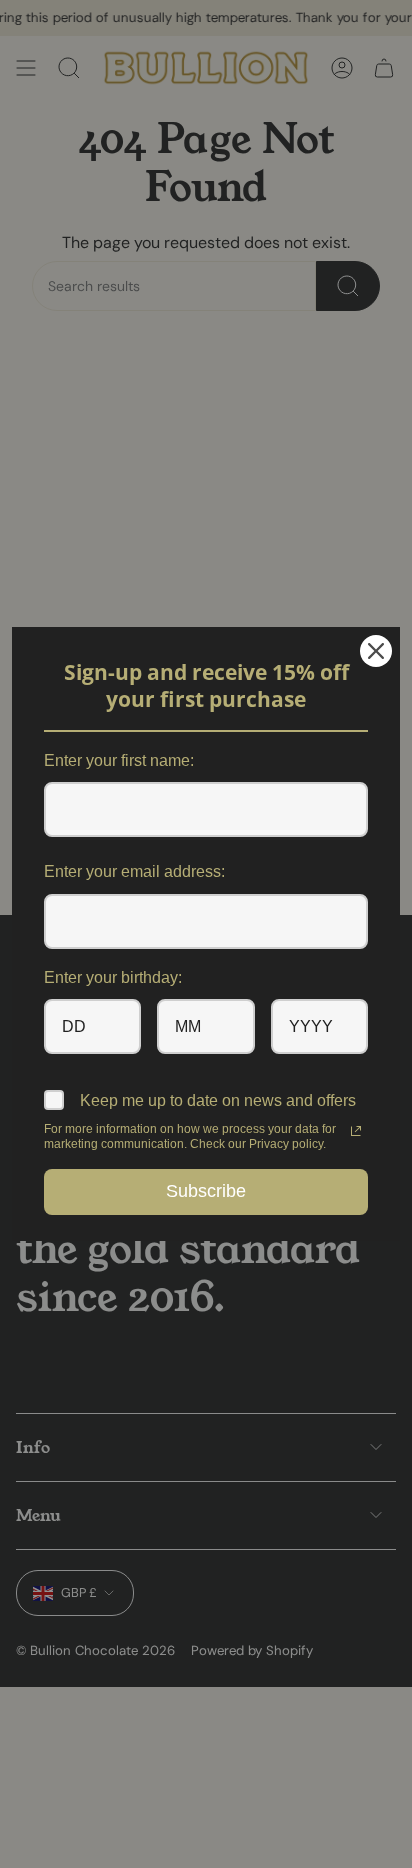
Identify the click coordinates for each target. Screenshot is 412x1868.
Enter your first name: (119, 760)
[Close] (376, 651)
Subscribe (206, 1191)
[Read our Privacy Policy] (356, 1131)
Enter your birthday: (113, 977)
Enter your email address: (134, 871)
